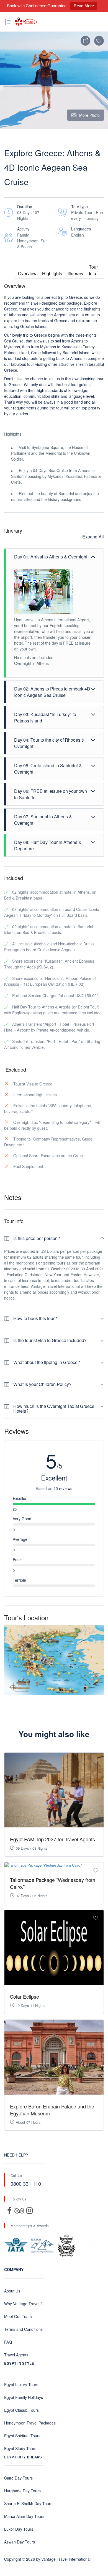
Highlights (52, 273)
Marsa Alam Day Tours (24, 2516)
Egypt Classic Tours (21, 2410)
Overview (27, 273)
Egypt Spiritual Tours (22, 2436)
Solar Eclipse (25, 1996)
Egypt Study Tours (20, 2448)
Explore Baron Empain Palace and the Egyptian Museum (52, 2110)
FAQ (8, 2342)
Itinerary (75, 273)
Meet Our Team (18, 2316)
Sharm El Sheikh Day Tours (28, 2503)
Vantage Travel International (66, 2559)
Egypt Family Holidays (24, 2397)
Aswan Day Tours (20, 2542)
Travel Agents (16, 2355)
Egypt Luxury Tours (21, 2384)
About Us (12, 2291)
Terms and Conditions (23, 2329)
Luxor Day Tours (19, 2529)
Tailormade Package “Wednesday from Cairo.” (53, 1883)
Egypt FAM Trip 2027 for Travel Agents (52, 1839)
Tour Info (93, 270)
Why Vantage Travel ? (23, 2304)
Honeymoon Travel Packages (30, 2423)
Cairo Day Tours (18, 2478)
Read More (84, 6)
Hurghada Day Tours (22, 2491)
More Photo (89, 115)
